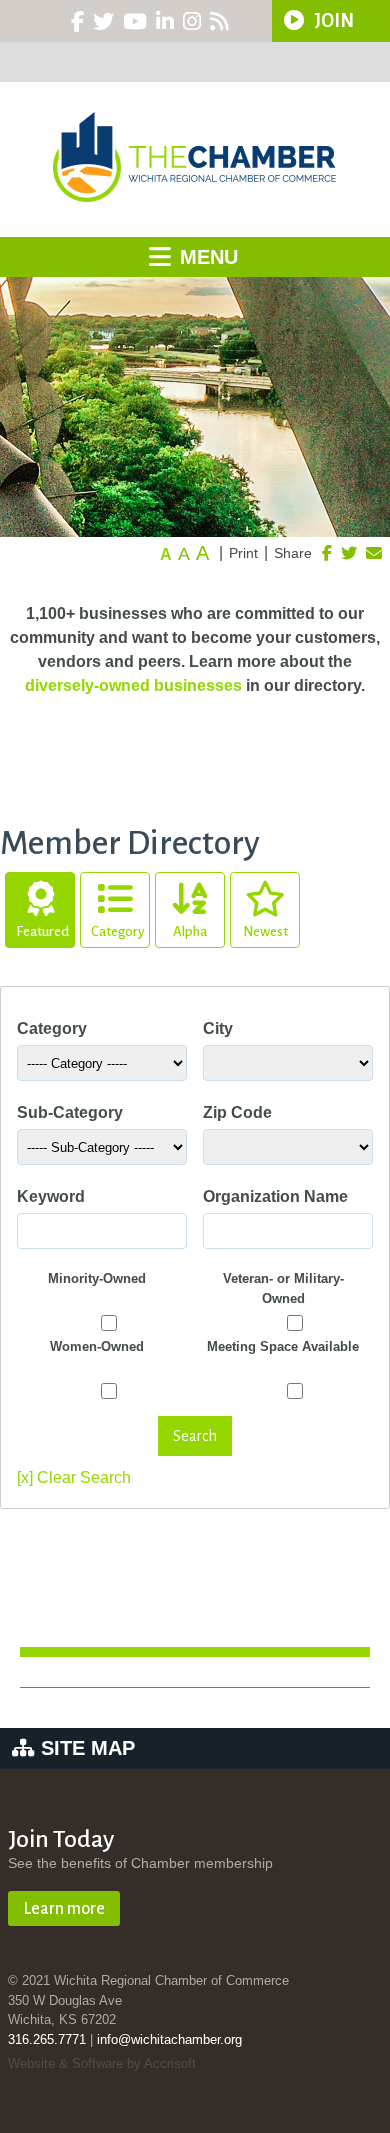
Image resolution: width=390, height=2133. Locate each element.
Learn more (64, 1909)
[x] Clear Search (74, 1477)
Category (118, 931)
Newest (265, 931)
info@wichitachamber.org (169, 2039)
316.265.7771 (47, 2039)
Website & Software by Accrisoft (102, 2063)
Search (195, 1436)
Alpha (190, 931)
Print (243, 553)
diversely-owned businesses (133, 685)
